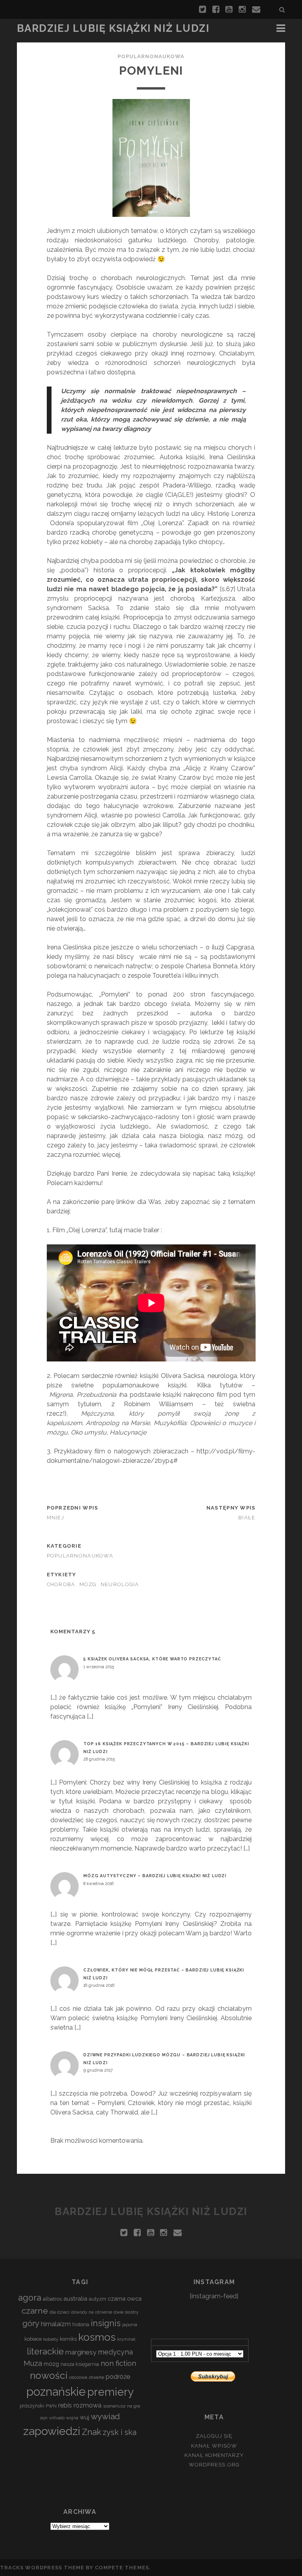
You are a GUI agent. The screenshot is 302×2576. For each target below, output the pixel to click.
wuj (85, 2417)
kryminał (126, 2339)
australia (75, 2299)
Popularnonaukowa (151, 56)
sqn (44, 2418)
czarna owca (125, 2298)
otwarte (97, 2377)
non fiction (118, 2363)
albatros (52, 2299)
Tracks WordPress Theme (42, 2568)
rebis (65, 2405)
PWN (51, 2406)
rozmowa (87, 2405)
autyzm (98, 2299)
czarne (35, 2311)
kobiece (33, 2339)
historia (81, 2324)
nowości (49, 2375)
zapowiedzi (52, 2431)
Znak (91, 2432)
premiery (110, 2392)
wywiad (105, 2416)
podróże (118, 2376)
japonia (130, 2325)
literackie (45, 2351)
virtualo (57, 2418)
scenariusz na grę (122, 2406)
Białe (247, 1518)
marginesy (81, 2352)
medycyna (115, 2352)
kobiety (51, 2339)
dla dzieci (60, 2312)
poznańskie (56, 2392)
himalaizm (56, 2324)
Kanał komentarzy (214, 2455)
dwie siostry (126, 2312)
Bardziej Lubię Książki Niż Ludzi (113, 28)
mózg (88, 1584)
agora (30, 2298)
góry (31, 2323)
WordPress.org (214, 2465)
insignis (106, 2323)
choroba (61, 1584)
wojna (72, 2418)
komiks (68, 2339)
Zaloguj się (214, 2436)
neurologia (120, 1584)
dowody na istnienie (92, 2312)
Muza (33, 2363)
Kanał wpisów (214, 2446)
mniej (55, 1518)
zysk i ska (120, 2432)
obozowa (78, 2377)
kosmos (97, 2337)
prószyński (32, 2406)
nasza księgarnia (80, 2364)
